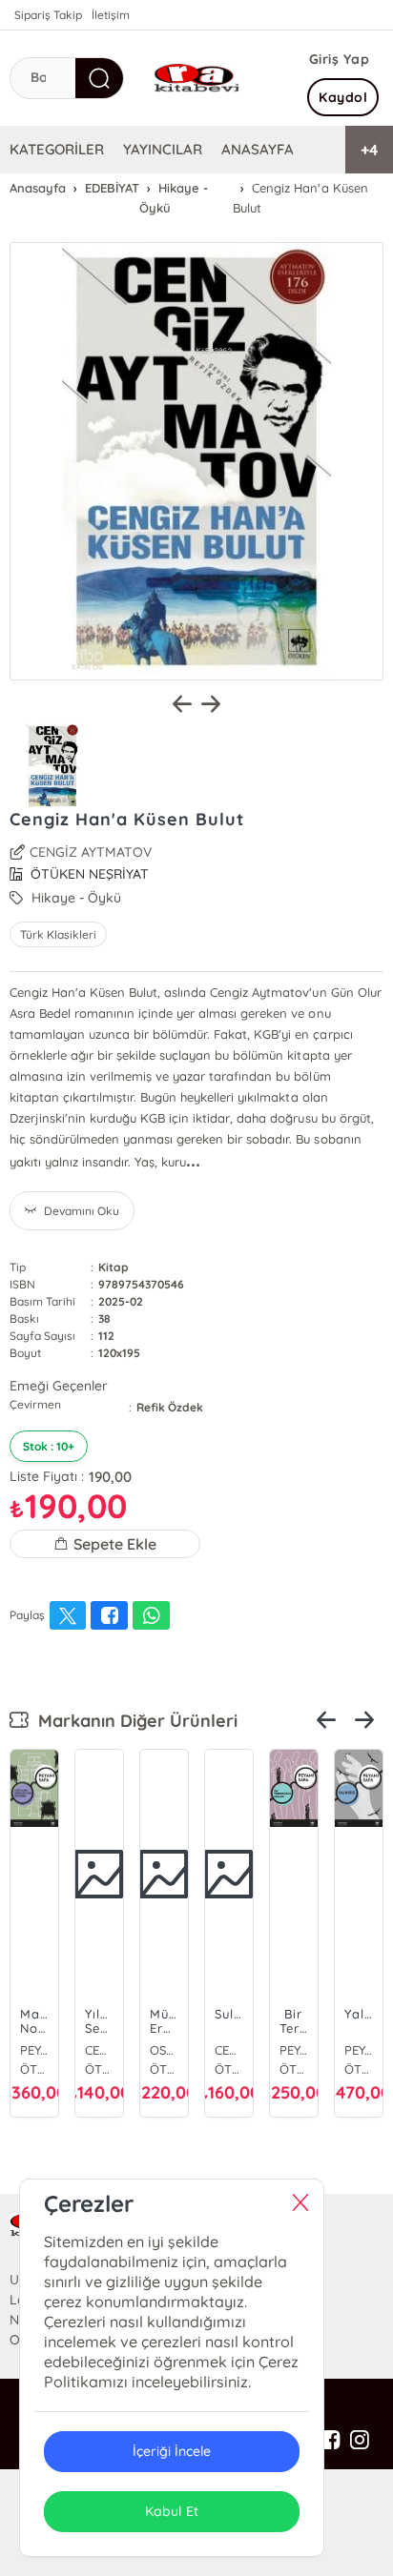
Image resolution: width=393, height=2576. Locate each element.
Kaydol (343, 97)
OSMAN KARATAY (164, 2050)
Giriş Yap (340, 59)
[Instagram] (360, 2441)
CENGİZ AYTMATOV (91, 852)
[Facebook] (331, 2441)
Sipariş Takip (48, 15)
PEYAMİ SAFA (34, 2050)
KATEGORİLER (57, 149)
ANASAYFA (258, 149)
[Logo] (196, 78)
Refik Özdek (170, 1407)
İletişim (111, 15)
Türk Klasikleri (58, 934)
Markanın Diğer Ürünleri (133, 1721)
